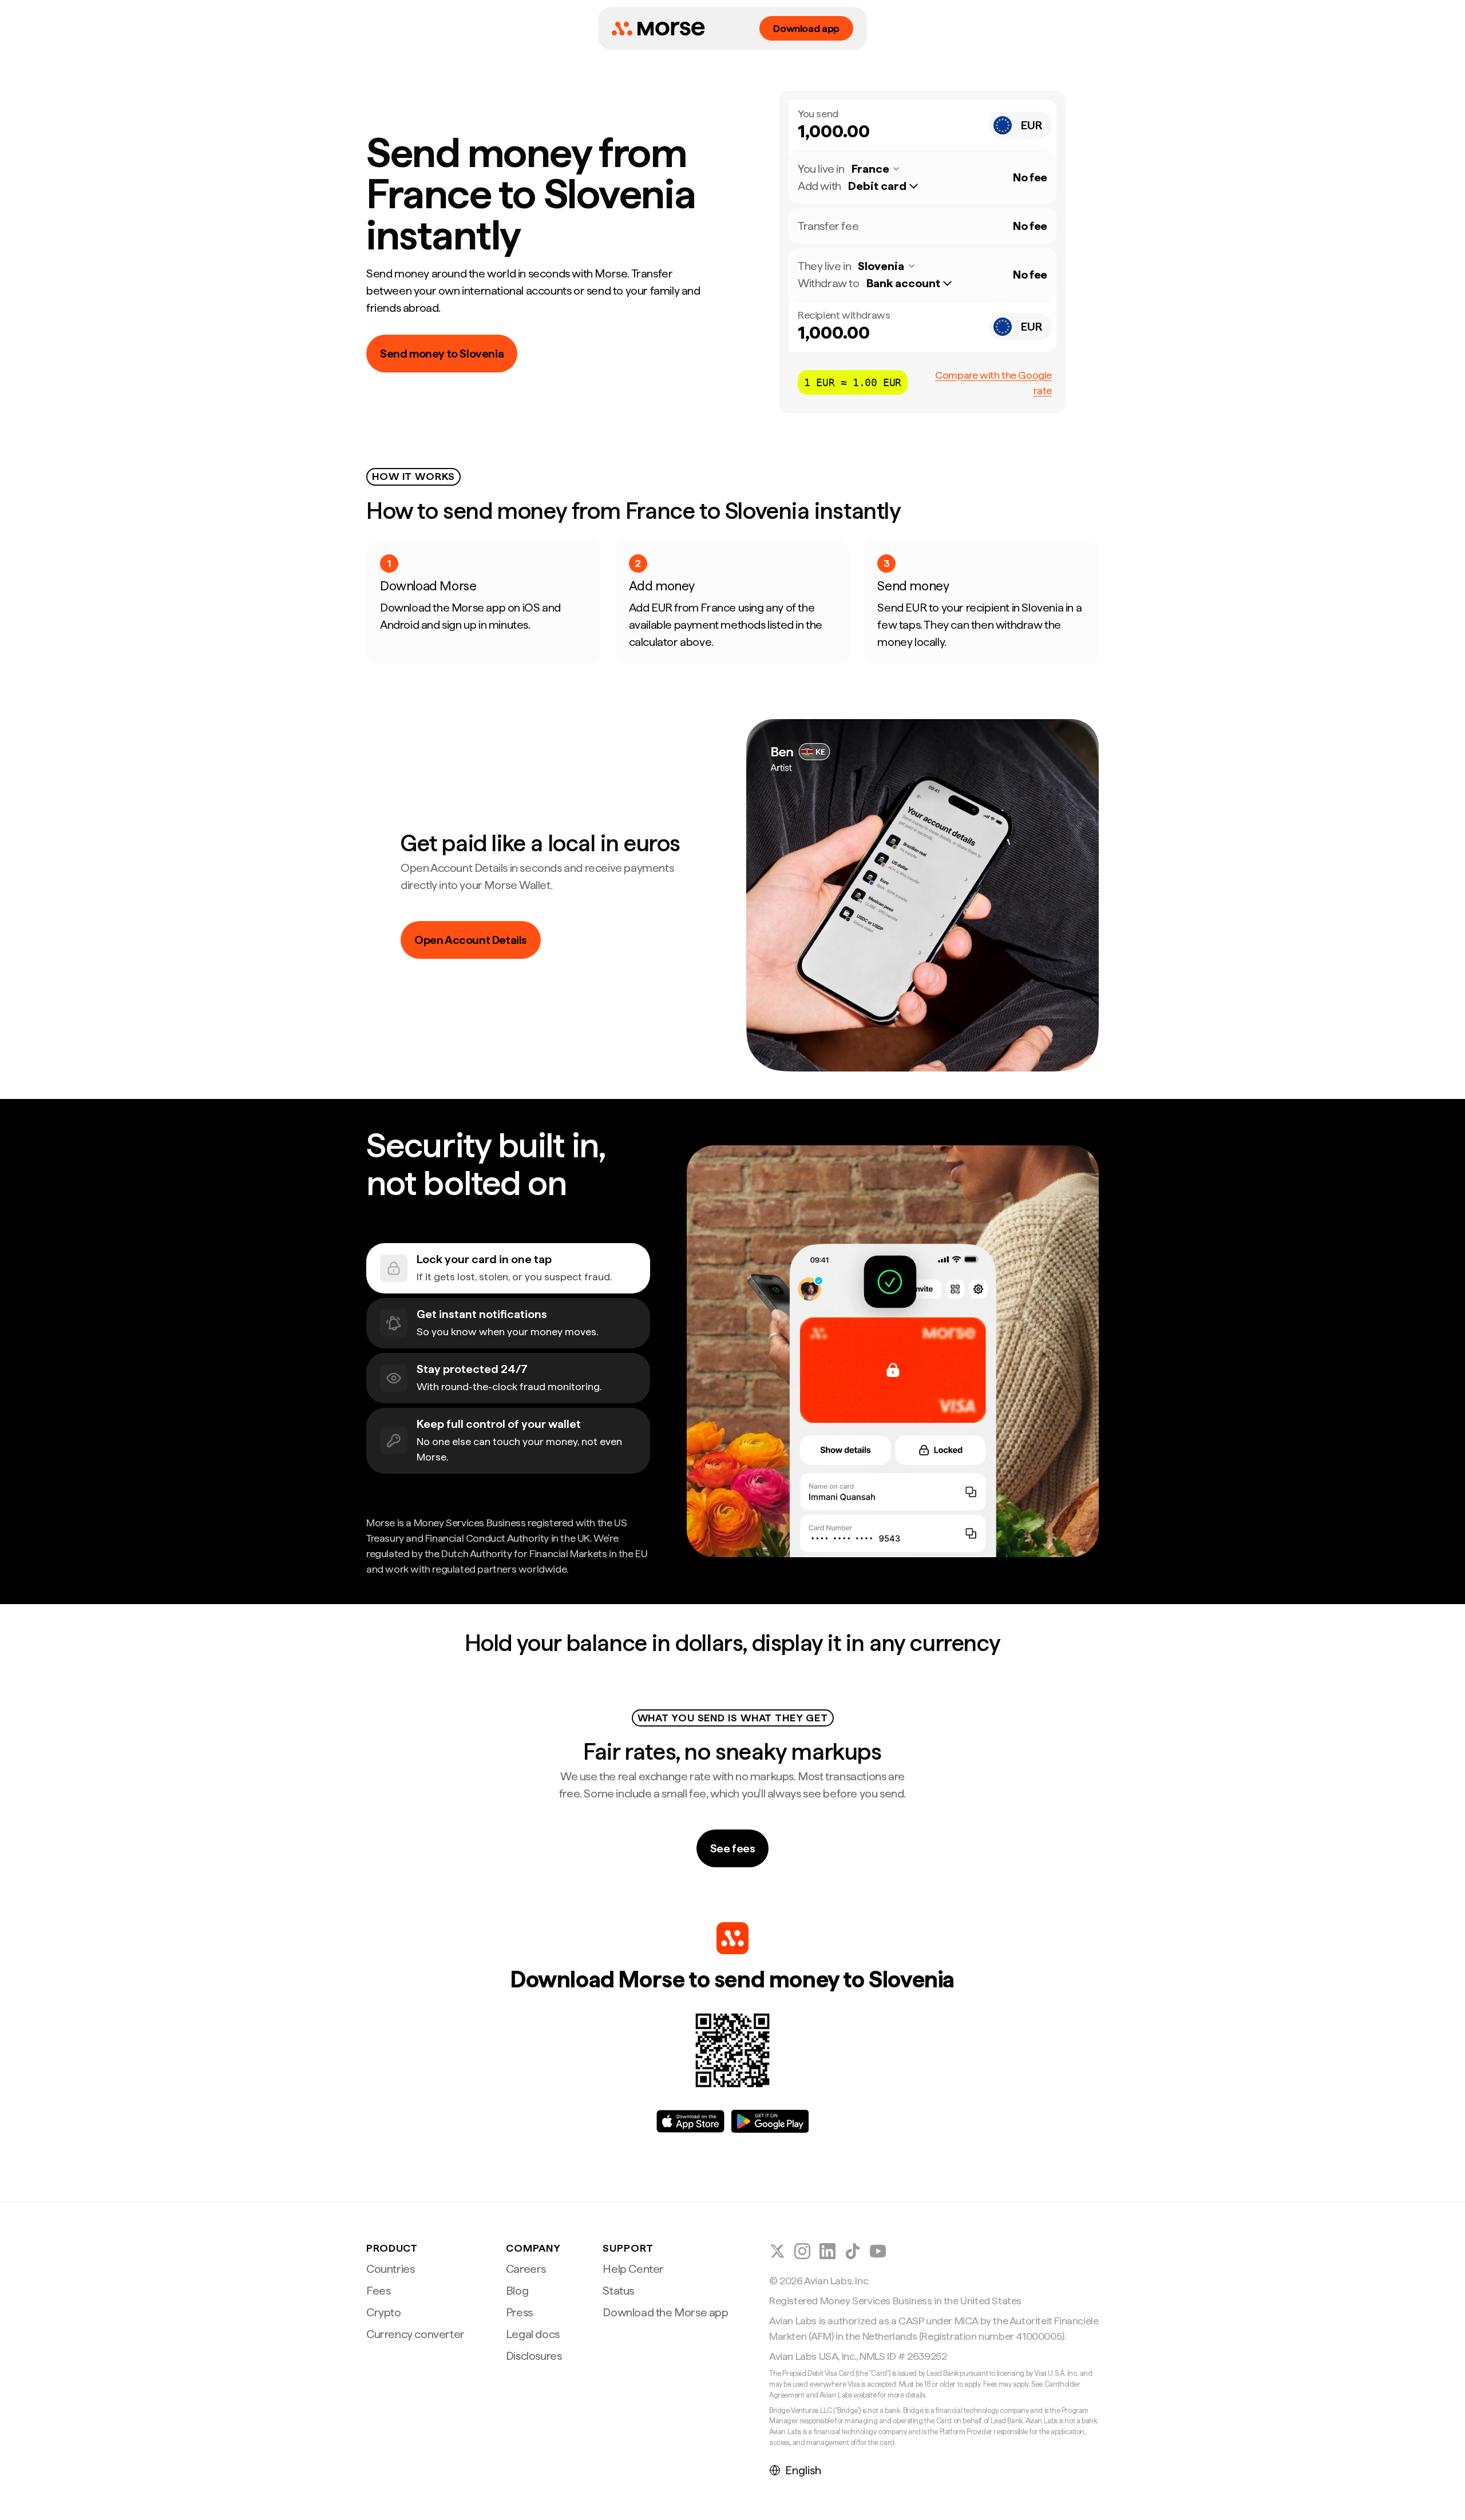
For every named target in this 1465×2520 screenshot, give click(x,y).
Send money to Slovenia (442, 354)
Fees (378, 2291)
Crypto (384, 2312)
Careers (526, 2269)
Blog (517, 2291)
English (803, 2470)
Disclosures (534, 2356)
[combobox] (1020, 125)
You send (818, 114)
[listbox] (889, 186)
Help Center (633, 2269)
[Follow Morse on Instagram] (802, 2251)
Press (519, 2312)
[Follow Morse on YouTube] (878, 2251)
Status (618, 2291)
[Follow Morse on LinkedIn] (827, 2251)
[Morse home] (658, 29)
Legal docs (533, 2334)
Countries (390, 2269)
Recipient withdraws (844, 315)
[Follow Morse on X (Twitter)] (777, 2251)
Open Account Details (471, 940)
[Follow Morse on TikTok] (853, 2251)
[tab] (508, 1268)
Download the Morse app (665, 2312)
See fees (733, 1848)
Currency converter (415, 2334)
